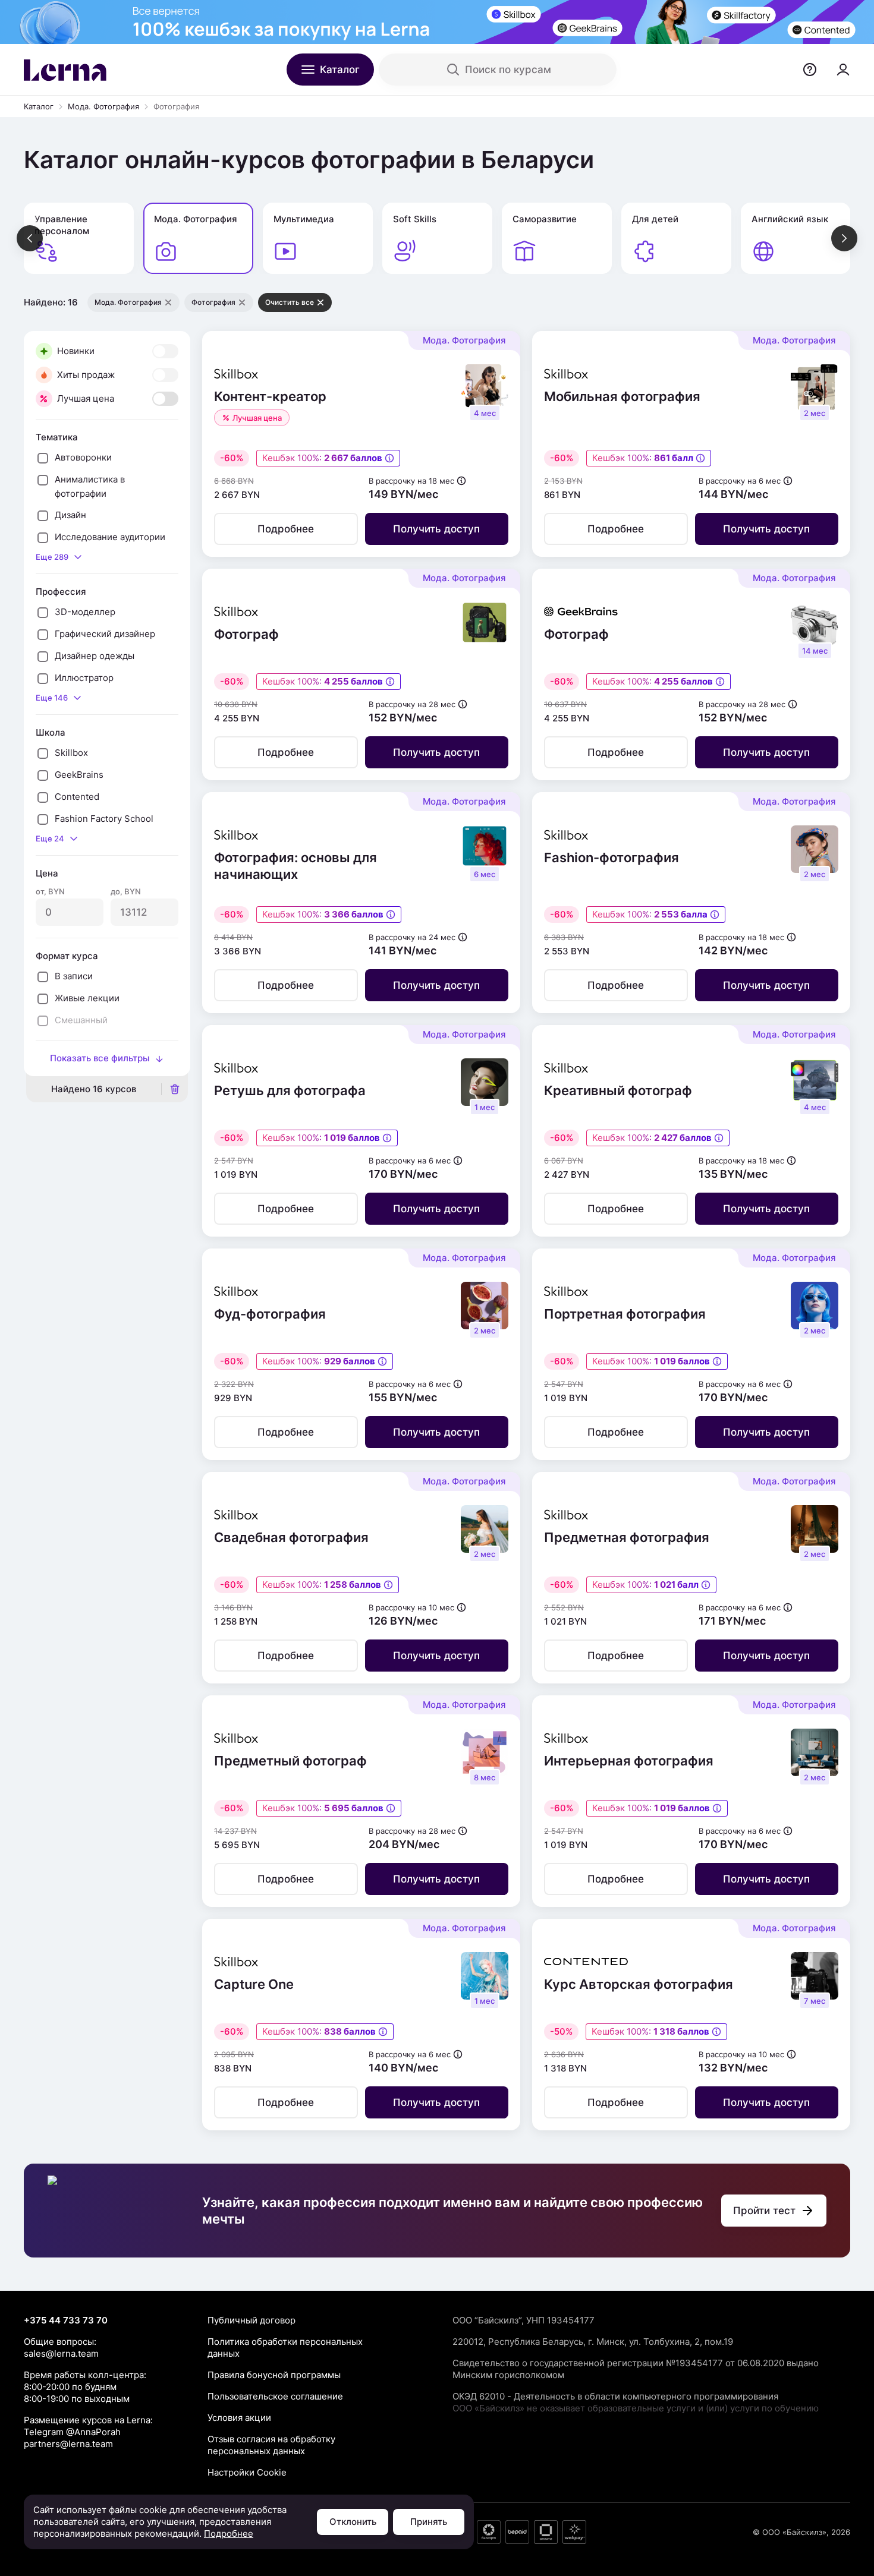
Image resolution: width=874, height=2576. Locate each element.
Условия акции (239, 2418)
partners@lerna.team (68, 2444)
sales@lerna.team (61, 2353)
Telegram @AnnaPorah (72, 2432)
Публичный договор (251, 2320)
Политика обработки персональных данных (285, 2348)
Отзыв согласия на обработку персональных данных (271, 2445)
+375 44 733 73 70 (66, 2320)
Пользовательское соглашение (275, 2396)
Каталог (39, 106)
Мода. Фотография (103, 106)
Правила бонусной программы (274, 2375)
